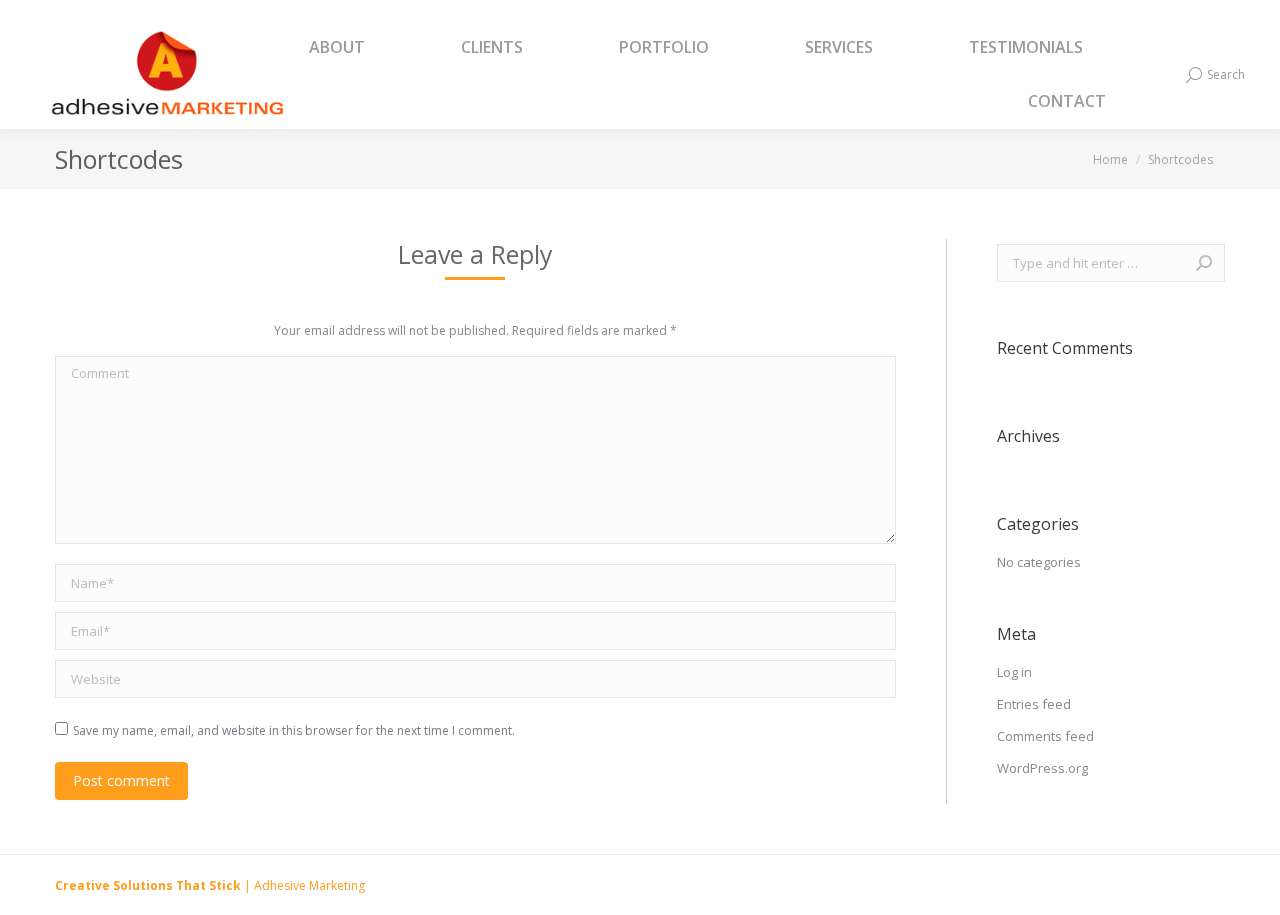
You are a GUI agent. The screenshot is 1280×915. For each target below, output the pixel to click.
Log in (1014, 672)
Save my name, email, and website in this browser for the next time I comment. (294, 730)
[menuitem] (362, 48)
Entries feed (1034, 704)
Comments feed (1045, 736)
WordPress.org (1042, 768)
